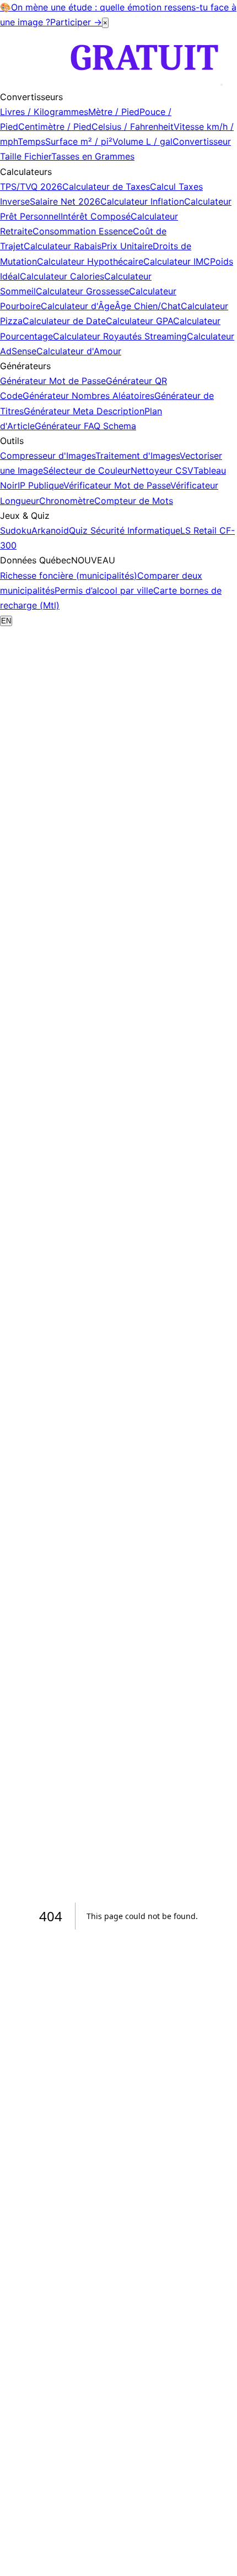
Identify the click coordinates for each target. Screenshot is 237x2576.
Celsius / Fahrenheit (133, 127)
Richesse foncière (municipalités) (69, 576)
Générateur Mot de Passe (53, 381)
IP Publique (41, 485)
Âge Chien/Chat (148, 306)
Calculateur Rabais (63, 246)
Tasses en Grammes (93, 156)
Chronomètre (67, 501)
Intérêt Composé (96, 216)
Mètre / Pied (114, 112)
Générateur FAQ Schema (85, 426)
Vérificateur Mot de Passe (117, 485)
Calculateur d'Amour (79, 351)
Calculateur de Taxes (106, 187)
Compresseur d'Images (48, 456)
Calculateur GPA (139, 321)
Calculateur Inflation (142, 201)
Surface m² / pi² (79, 141)
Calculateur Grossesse (82, 291)
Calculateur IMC (177, 261)
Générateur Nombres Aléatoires (88, 396)
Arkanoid (50, 530)
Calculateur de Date (64, 321)
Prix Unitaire (127, 246)
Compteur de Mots (134, 501)
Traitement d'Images (138, 456)
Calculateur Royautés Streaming (120, 336)
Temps (31, 141)
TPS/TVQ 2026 (31, 187)
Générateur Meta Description (84, 411)
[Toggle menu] (222, 85)
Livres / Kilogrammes (44, 112)
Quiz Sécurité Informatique (125, 530)
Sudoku (16, 530)
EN (6, 621)
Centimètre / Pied (55, 127)
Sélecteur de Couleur (87, 470)
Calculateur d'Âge (78, 306)
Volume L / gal (142, 141)
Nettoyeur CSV (162, 470)
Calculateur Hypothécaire (90, 261)
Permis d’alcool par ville (104, 590)
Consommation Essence (83, 231)
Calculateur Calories (62, 276)
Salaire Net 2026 (65, 201)
